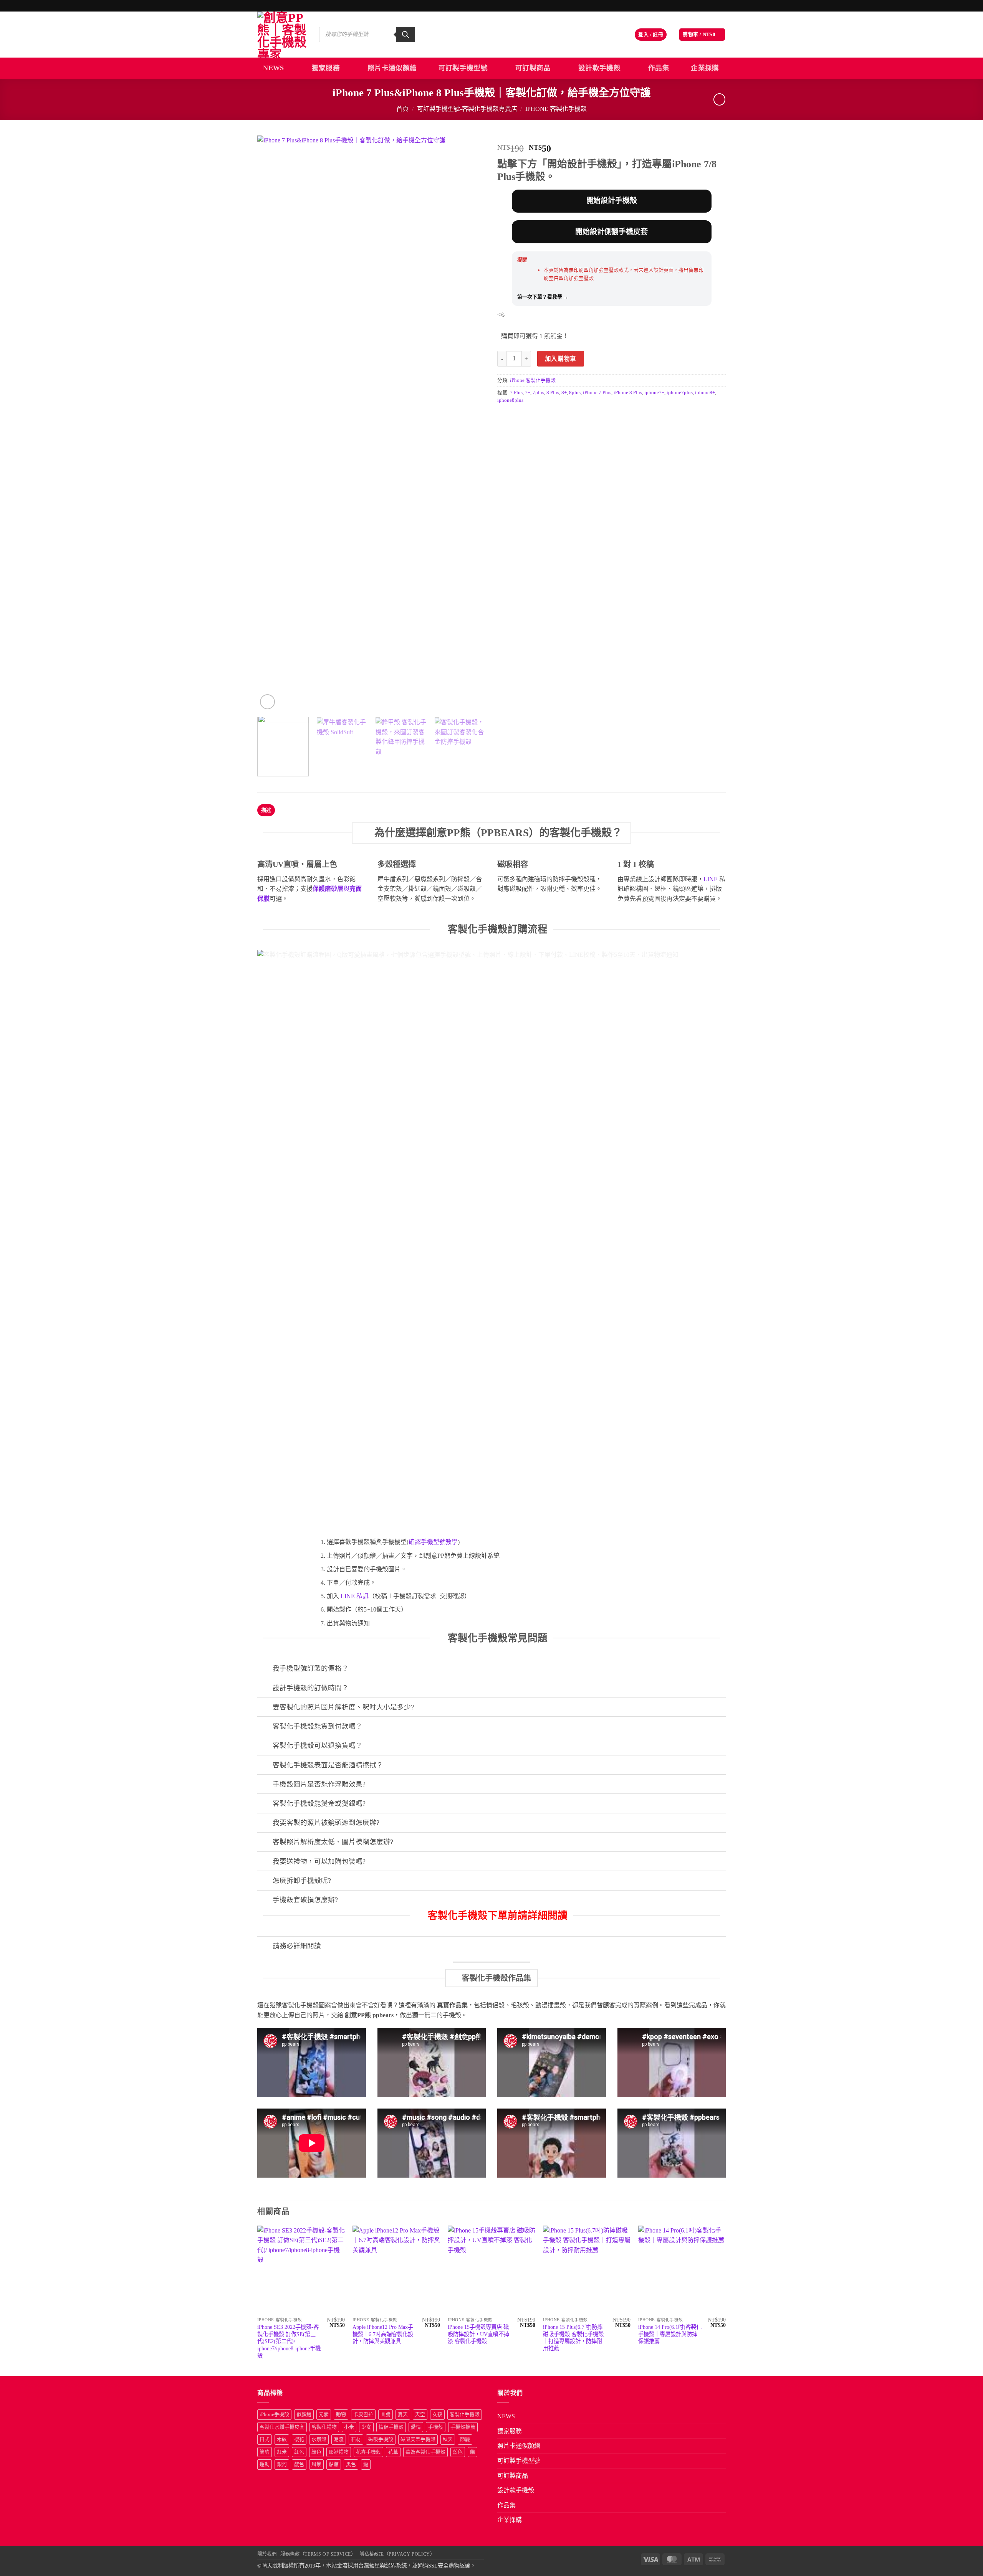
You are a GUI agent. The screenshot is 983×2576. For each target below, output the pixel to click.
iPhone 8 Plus (628, 393)
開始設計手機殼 (612, 201)
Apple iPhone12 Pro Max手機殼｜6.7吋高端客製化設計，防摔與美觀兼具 (383, 2334)
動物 (341, 2414)
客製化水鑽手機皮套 (282, 2427)
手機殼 (436, 2427)
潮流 (339, 2439)
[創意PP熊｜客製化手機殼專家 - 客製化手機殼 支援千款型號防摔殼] (282, 35)
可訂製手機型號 (463, 68)
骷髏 (334, 2464)
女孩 (437, 2414)
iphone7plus (680, 393)
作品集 (659, 68)
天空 (420, 2414)
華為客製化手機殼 (425, 2452)
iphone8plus (510, 400)
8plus (575, 393)
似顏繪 (304, 2414)
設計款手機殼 (599, 68)
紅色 (299, 2452)
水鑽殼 (319, 2439)
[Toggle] (265, 1669)
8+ (564, 393)
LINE (711, 879)
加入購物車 (561, 359)
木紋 (282, 2439)
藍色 (458, 2452)
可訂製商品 (533, 68)
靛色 (299, 2464)
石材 (356, 2439)
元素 (324, 2414)
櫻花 (299, 2439)
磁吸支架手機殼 (418, 2439)
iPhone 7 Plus (597, 393)
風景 (316, 2464)
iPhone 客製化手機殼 (556, 109)
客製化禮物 (324, 2427)
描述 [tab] (266, 810)
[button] (651, 35)
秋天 (448, 2439)
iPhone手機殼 (274, 2414)
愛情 (416, 2427)
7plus (538, 393)
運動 (265, 2464)
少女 (366, 2427)
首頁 (402, 109)
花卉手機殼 (368, 2452)
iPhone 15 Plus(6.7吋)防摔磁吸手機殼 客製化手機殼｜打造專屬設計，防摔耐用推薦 (573, 2338)
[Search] (405, 35)
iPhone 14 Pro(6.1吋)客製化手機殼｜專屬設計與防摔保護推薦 (670, 2334)
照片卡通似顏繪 (392, 68)
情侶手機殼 (391, 2427)
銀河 (282, 2464)
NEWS (273, 68)
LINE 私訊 (354, 1596)
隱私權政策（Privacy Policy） (397, 2554)
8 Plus (553, 393)
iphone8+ (705, 393)
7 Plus (516, 393)
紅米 (282, 2452)
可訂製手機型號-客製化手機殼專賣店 (467, 109)
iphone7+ (654, 393)
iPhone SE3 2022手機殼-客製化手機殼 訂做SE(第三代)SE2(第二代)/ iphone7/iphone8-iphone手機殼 (289, 2341)
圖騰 (386, 2414)
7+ (528, 393)
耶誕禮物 (339, 2452)
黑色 (351, 2464)
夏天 (403, 2414)
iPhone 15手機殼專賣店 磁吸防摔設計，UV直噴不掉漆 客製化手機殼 (478, 2334)
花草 (393, 2452)
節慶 (465, 2439)
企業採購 (705, 68)
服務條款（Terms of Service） (318, 2554)
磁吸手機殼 (381, 2439)
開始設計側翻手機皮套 (611, 232)
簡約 (265, 2452)
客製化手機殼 (465, 2414)
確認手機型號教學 (433, 1542)
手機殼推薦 (463, 2427)
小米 (349, 2427)
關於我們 (267, 2554)
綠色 (316, 2452)
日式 (265, 2439)
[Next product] (719, 99)
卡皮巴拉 (363, 2414)
